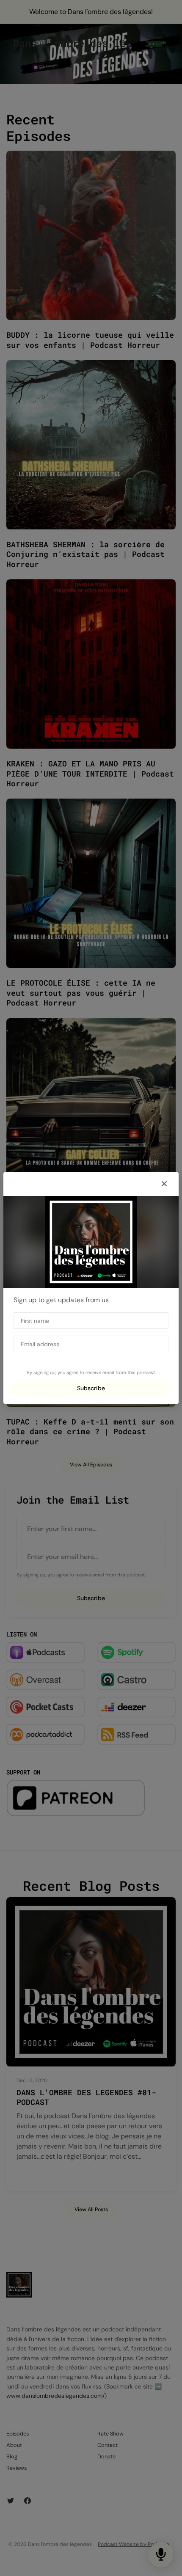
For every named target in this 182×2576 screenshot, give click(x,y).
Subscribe (91, 1388)
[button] (164, 1184)
